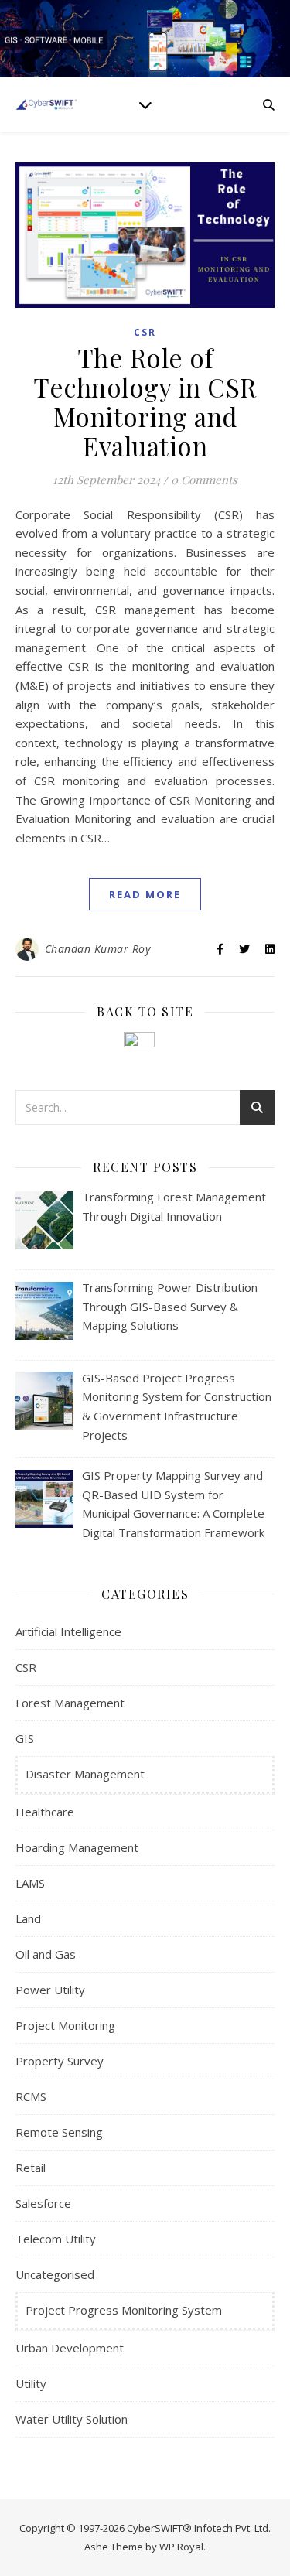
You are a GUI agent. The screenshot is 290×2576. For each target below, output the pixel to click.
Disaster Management (85, 1774)
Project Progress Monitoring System (124, 2310)
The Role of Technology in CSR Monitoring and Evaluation (145, 401)
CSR (145, 332)
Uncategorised (55, 2274)
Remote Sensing (59, 2132)
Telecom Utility (56, 2239)
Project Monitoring (65, 2025)
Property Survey (60, 2061)
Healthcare (45, 1812)
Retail (31, 2168)
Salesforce (43, 2203)
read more (145, 894)
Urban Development (70, 2348)
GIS (25, 1738)
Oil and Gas (46, 1954)
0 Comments (204, 480)
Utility (31, 2383)
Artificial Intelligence (68, 1631)
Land (28, 1918)
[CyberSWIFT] (46, 104)
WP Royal (181, 2547)
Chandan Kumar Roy (98, 949)
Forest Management (70, 1703)
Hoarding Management (77, 1847)
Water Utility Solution (72, 2419)
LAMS (30, 1883)
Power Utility (50, 1990)
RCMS (31, 2096)
